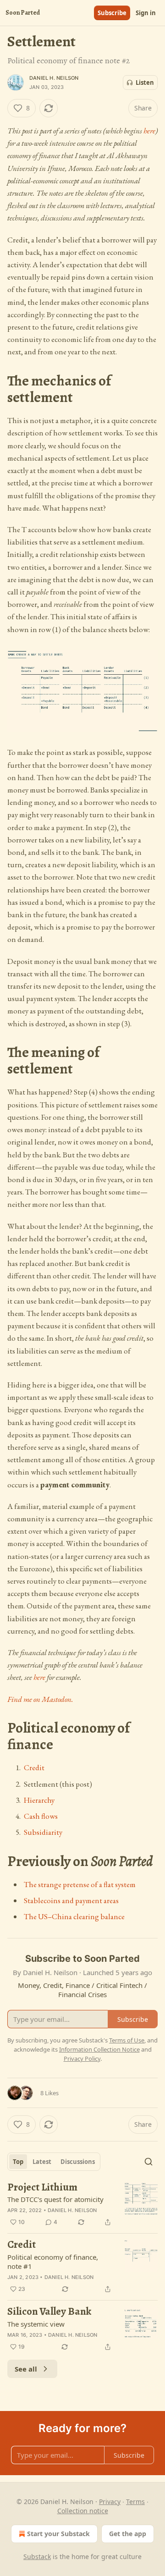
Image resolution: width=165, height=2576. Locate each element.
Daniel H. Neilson (54, 78)
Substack (37, 2557)
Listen (145, 83)
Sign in (146, 13)
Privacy (110, 2502)
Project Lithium (42, 2188)
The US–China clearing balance (74, 1916)
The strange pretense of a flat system (80, 1884)
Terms (135, 2502)
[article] (82, 2205)
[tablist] (54, 2162)
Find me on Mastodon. (40, 1699)
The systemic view (36, 2324)
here (149, 131)
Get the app (128, 2534)
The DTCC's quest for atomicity (55, 2199)
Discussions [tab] (78, 2162)
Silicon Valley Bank (49, 2312)
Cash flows (41, 1816)
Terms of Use (127, 2040)
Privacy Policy (82, 2059)
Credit (34, 1767)
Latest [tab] (42, 2162)
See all (26, 2369)
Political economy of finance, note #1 (53, 2262)
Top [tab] (18, 2162)
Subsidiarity (43, 1832)
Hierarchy (39, 1800)
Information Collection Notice (99, 2049)
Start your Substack (58, 2534)
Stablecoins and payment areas (71, 1900)
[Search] (148, 2162)
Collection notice (83, 2511)
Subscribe (112, 13)
